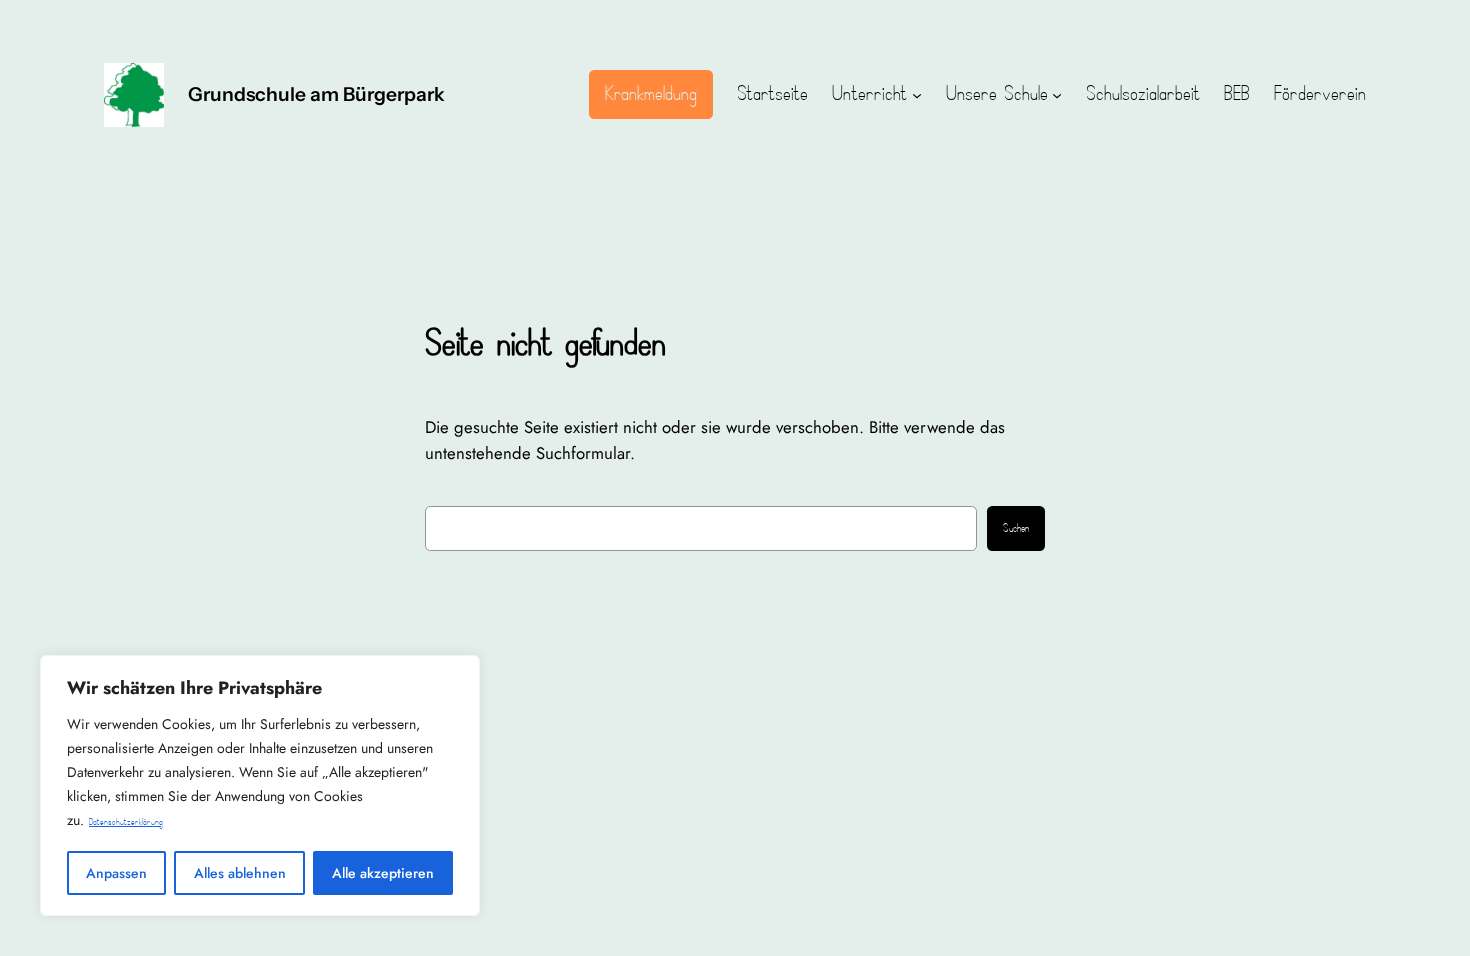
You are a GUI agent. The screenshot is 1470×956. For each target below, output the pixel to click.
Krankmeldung (651, 94)
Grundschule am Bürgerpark (316, 94)
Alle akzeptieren (383, 873)
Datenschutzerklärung (126, 822)
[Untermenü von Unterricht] (917, 95)
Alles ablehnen (240, 873)
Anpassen (116, 873)
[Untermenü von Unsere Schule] (1057, 95)
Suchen (1016, 529)
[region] (260, 785)
